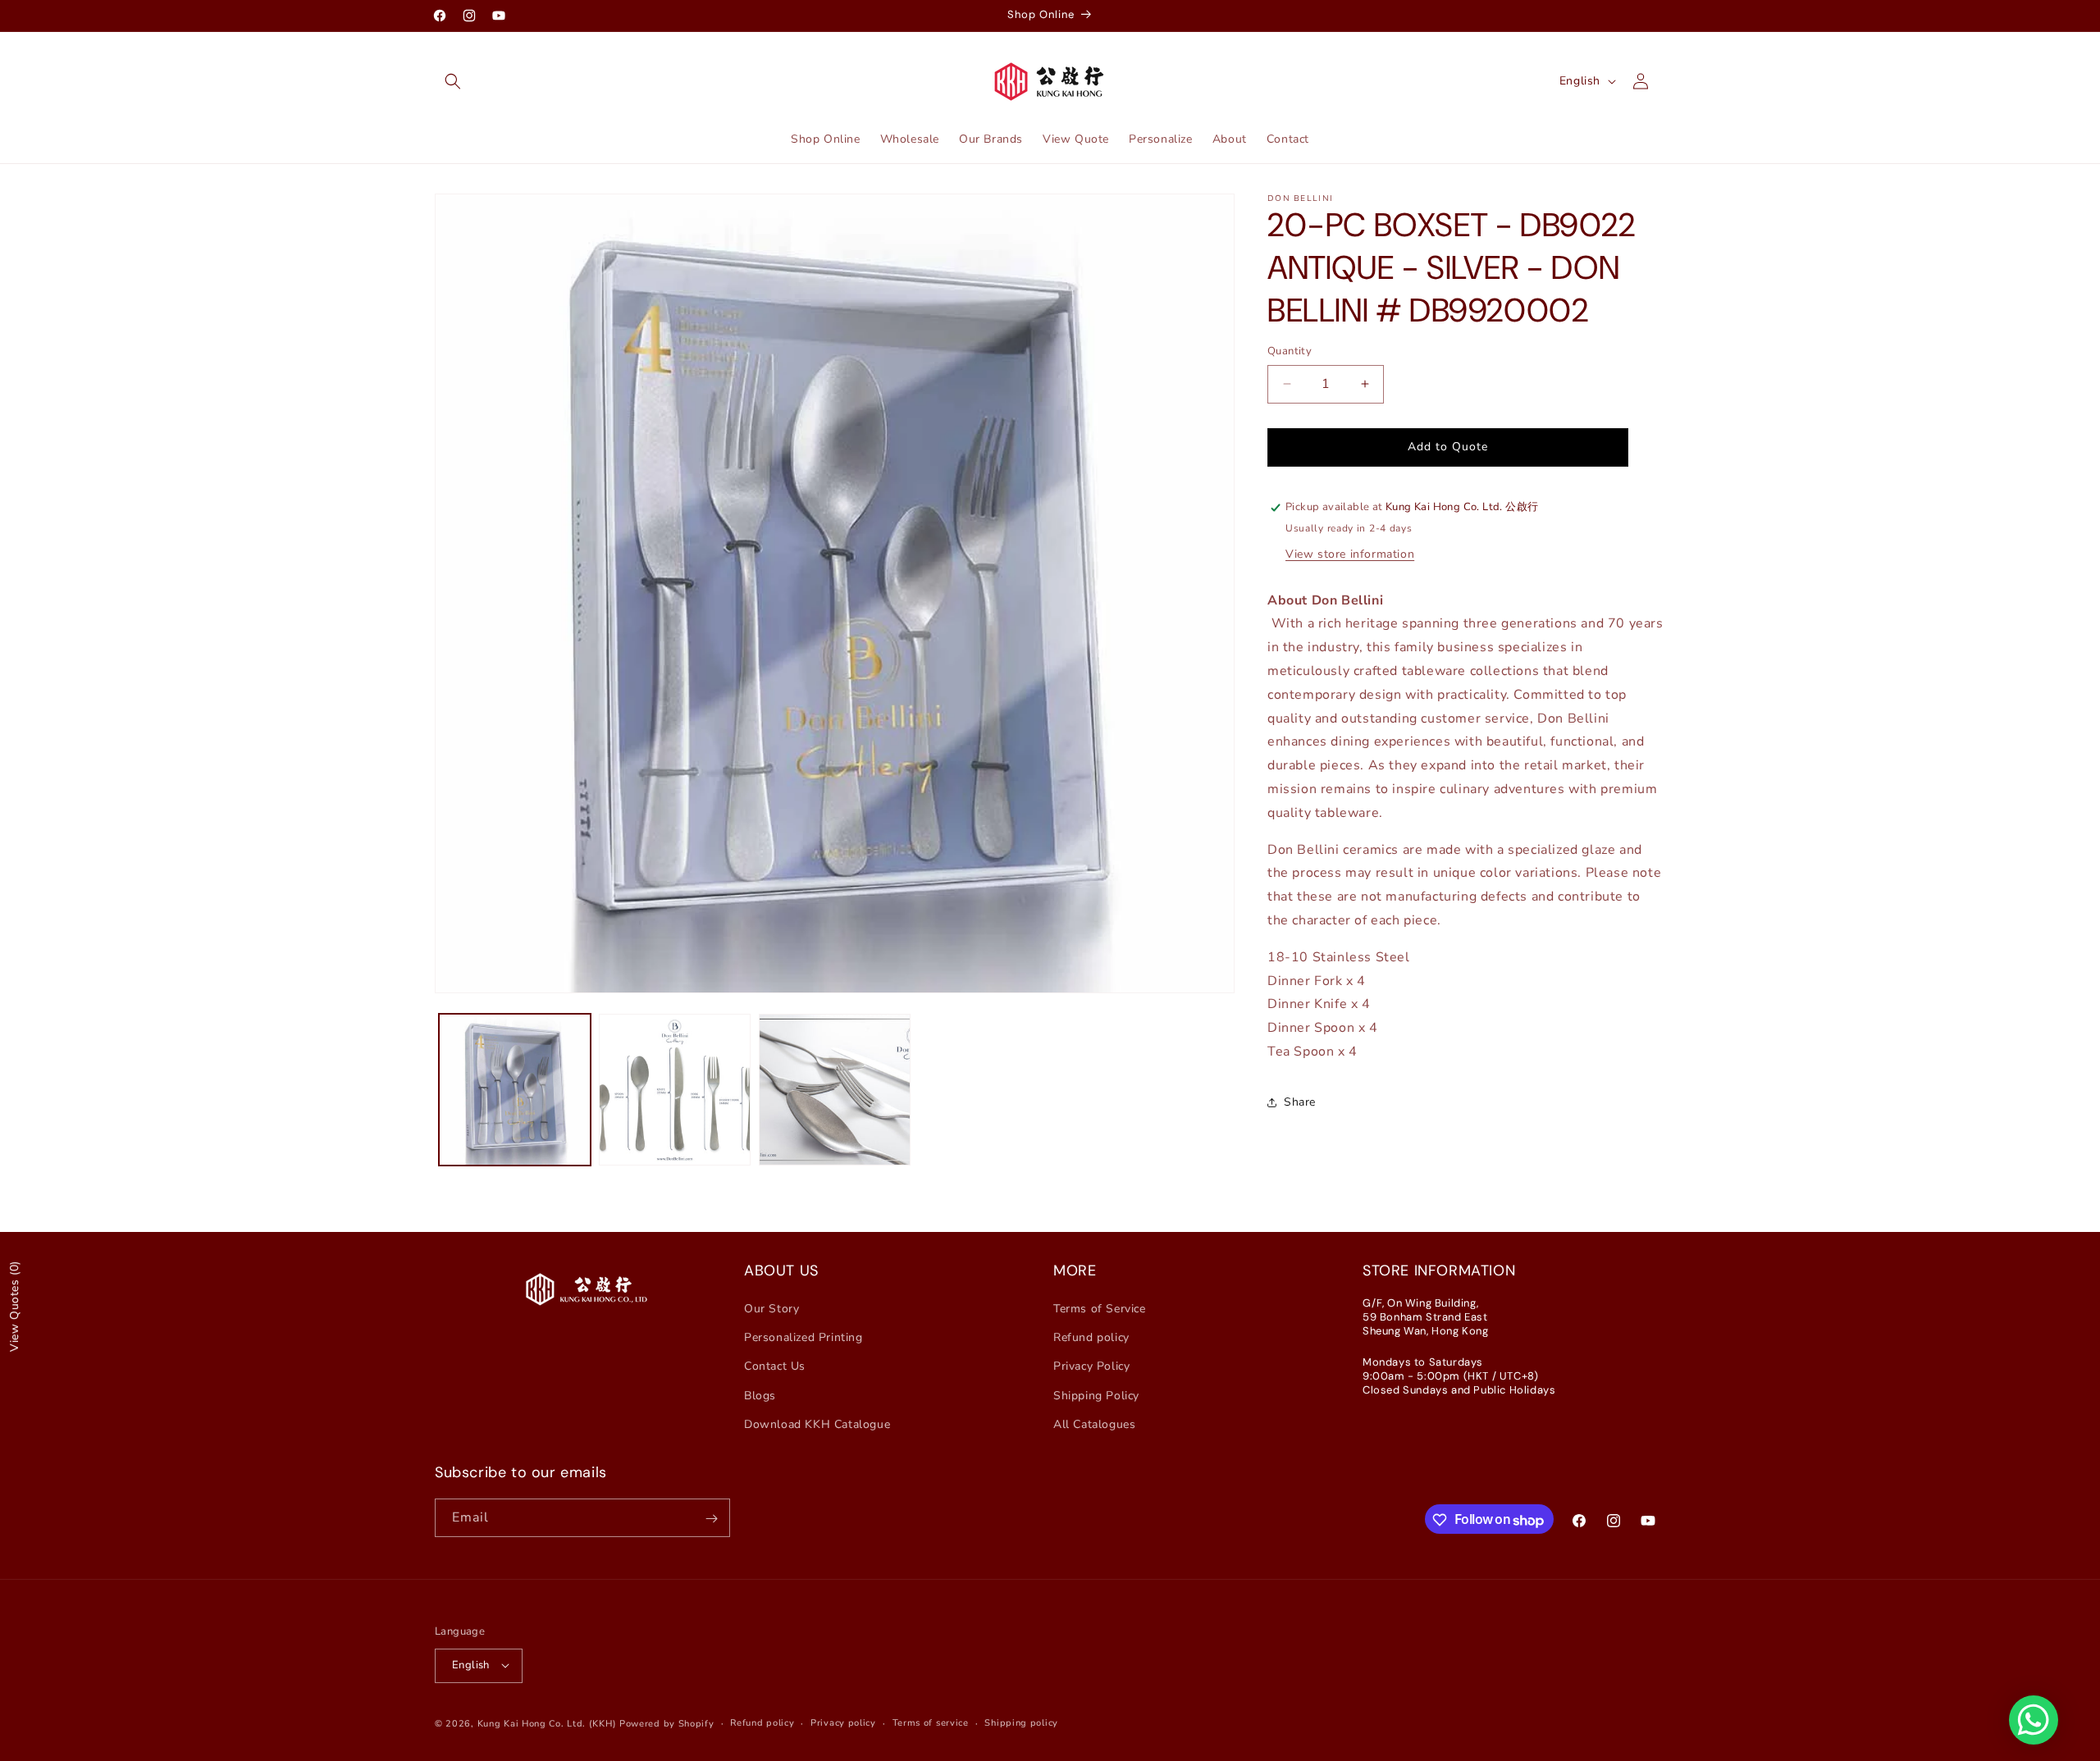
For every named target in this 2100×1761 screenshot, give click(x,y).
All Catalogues (1094, 1424)
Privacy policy (843, 1722)
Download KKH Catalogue (817, 1424)
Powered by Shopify (667, 1723)
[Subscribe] (711, 1519)
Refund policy (1091, 1338)
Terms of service (931, 1722)
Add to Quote (1448, 447)
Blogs (760, 1396)
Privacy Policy (1091, 1367)
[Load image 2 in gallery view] (675, 1090)
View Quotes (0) (14, 1306)
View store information (1350, 553)
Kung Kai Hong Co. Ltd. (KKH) (547, 1723)
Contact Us (775, 1367)
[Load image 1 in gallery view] (515, 1090)
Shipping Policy (1096, 1396)
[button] (453, 81)
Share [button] (1300, 1102)
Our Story (772, 1309)
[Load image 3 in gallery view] (835, 1090)
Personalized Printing (803, 1338)
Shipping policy (1021, 1722)
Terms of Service (1100, 1309)
